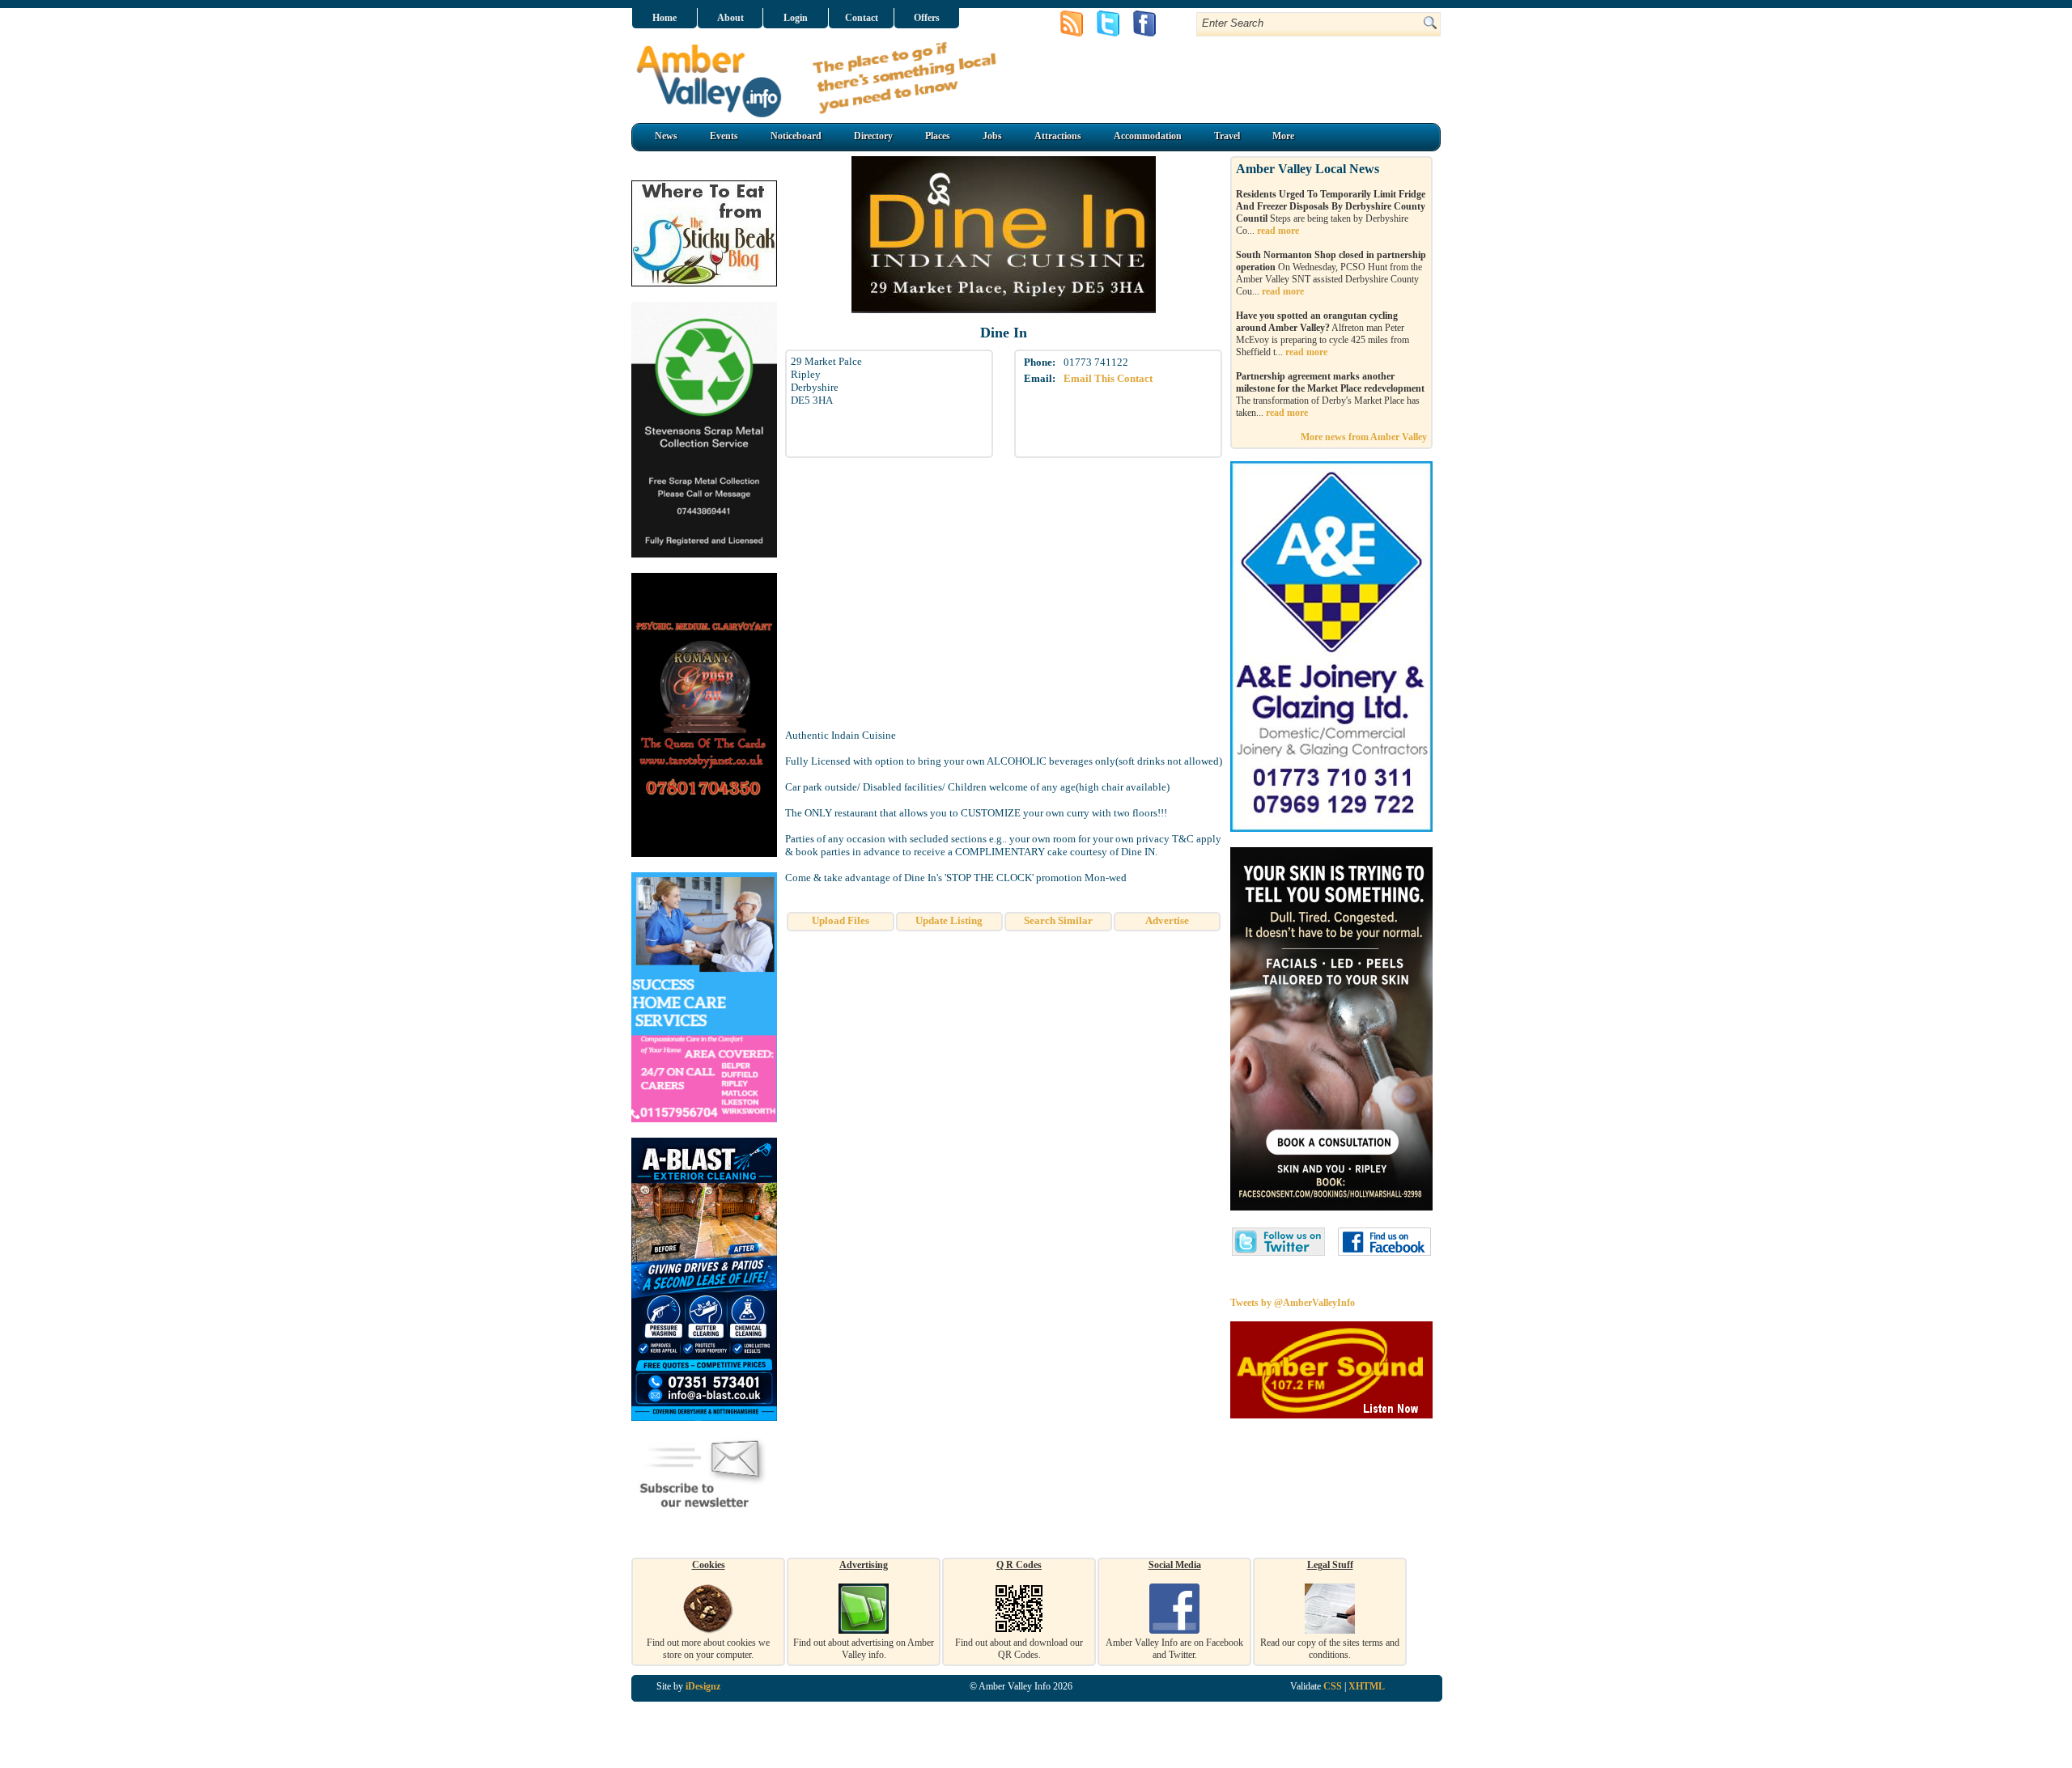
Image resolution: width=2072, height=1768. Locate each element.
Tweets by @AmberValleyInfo (1293, 1303)
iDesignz (703, 1686)
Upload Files (841, 920)
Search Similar (1058, 920)
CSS (1333, 1686)
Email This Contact (1108, 378)
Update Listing (949, 920)
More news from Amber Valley (1364, 437)
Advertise (1167, 920)
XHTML (1367, 1686)
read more (1278, 231)
